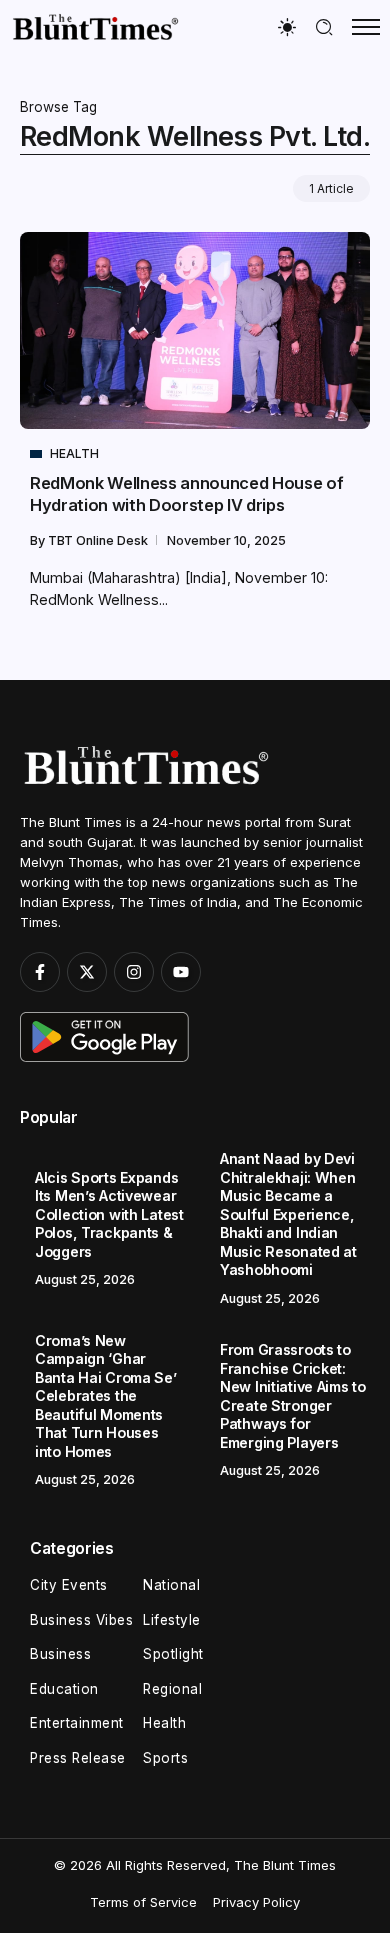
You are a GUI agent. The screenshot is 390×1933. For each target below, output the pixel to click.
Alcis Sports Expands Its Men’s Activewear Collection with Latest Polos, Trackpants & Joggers (109, 1214)
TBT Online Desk (99, 540)
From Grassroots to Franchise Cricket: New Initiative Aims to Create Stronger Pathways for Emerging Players (293, 1396)
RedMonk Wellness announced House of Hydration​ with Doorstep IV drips (186, 493)
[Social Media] (40, 972)
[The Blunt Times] (95, 26)
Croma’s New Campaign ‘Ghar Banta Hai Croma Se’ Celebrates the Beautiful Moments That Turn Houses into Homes (106, 1396)
